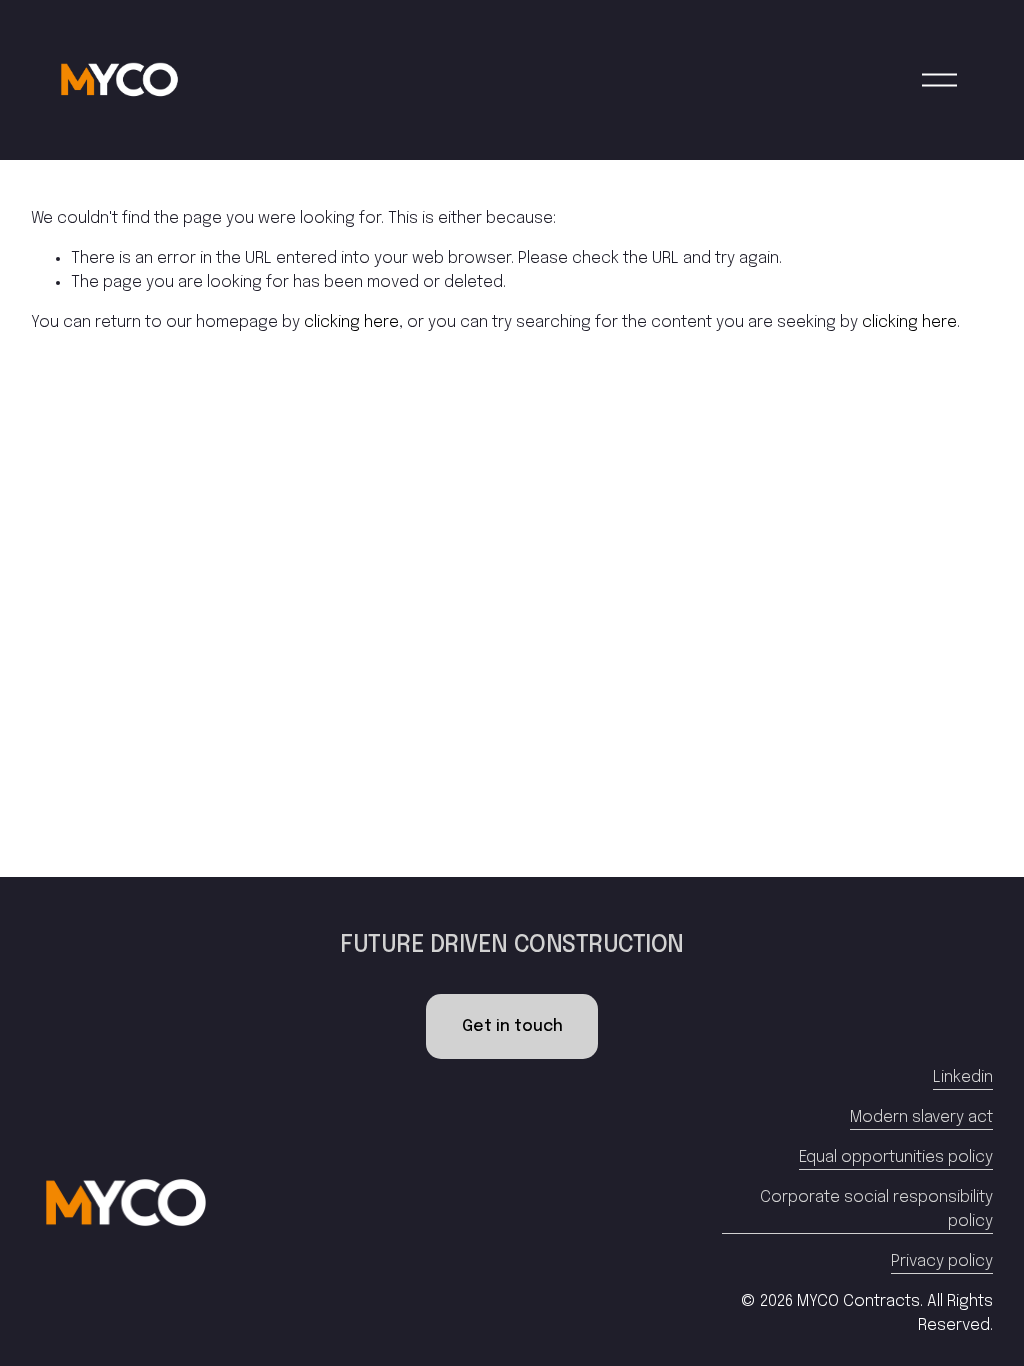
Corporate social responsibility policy (876, 1209)
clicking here (351, 322)
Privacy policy (942, 1261)
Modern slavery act (921, 1117)
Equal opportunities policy (896, 1157)
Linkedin (963, 1077)
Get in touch (512, 1026)
